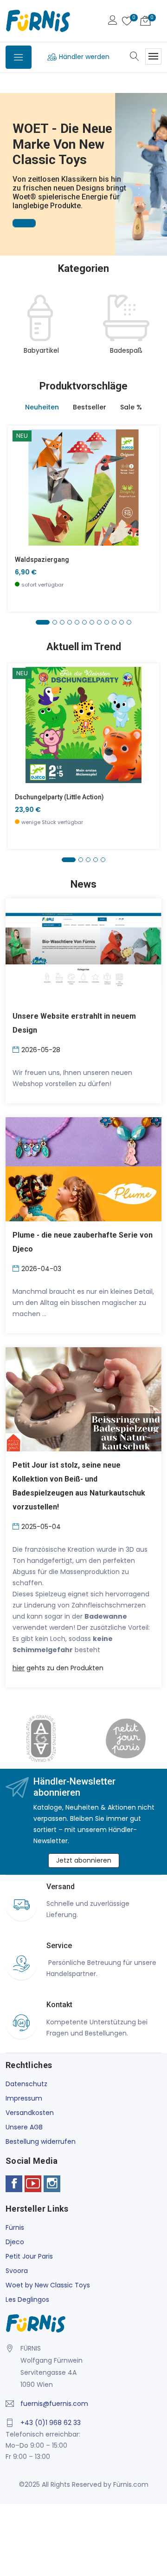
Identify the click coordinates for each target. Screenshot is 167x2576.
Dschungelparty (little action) (59, 797)
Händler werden (84, 57)
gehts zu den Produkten (58, 1668)
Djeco (15, 2242)
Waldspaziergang (42, 560)
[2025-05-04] (17, 1526)
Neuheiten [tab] (42, 407)
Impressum (24, 2098)
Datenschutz (26, 2084)
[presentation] (15, 330)
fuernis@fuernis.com (54, 2404)
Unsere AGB (24, 2127)
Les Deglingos (27, 2299)
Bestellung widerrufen (41, 2141)
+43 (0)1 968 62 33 (51, 2423)
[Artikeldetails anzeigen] (21, 494)
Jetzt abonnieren (84, 1860)
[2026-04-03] (17, 1268)
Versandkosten (30, 2113)
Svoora (17, 2271)
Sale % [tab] (131, 407)
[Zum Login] (113, 21)
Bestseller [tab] (90, 407)
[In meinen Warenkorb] (21, 473)
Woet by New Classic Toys (48, 2285)
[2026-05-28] (17, 1049)
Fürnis (15, 2227)
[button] (9, 161)
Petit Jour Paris (29, 2256)
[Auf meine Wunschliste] (21, 515)
